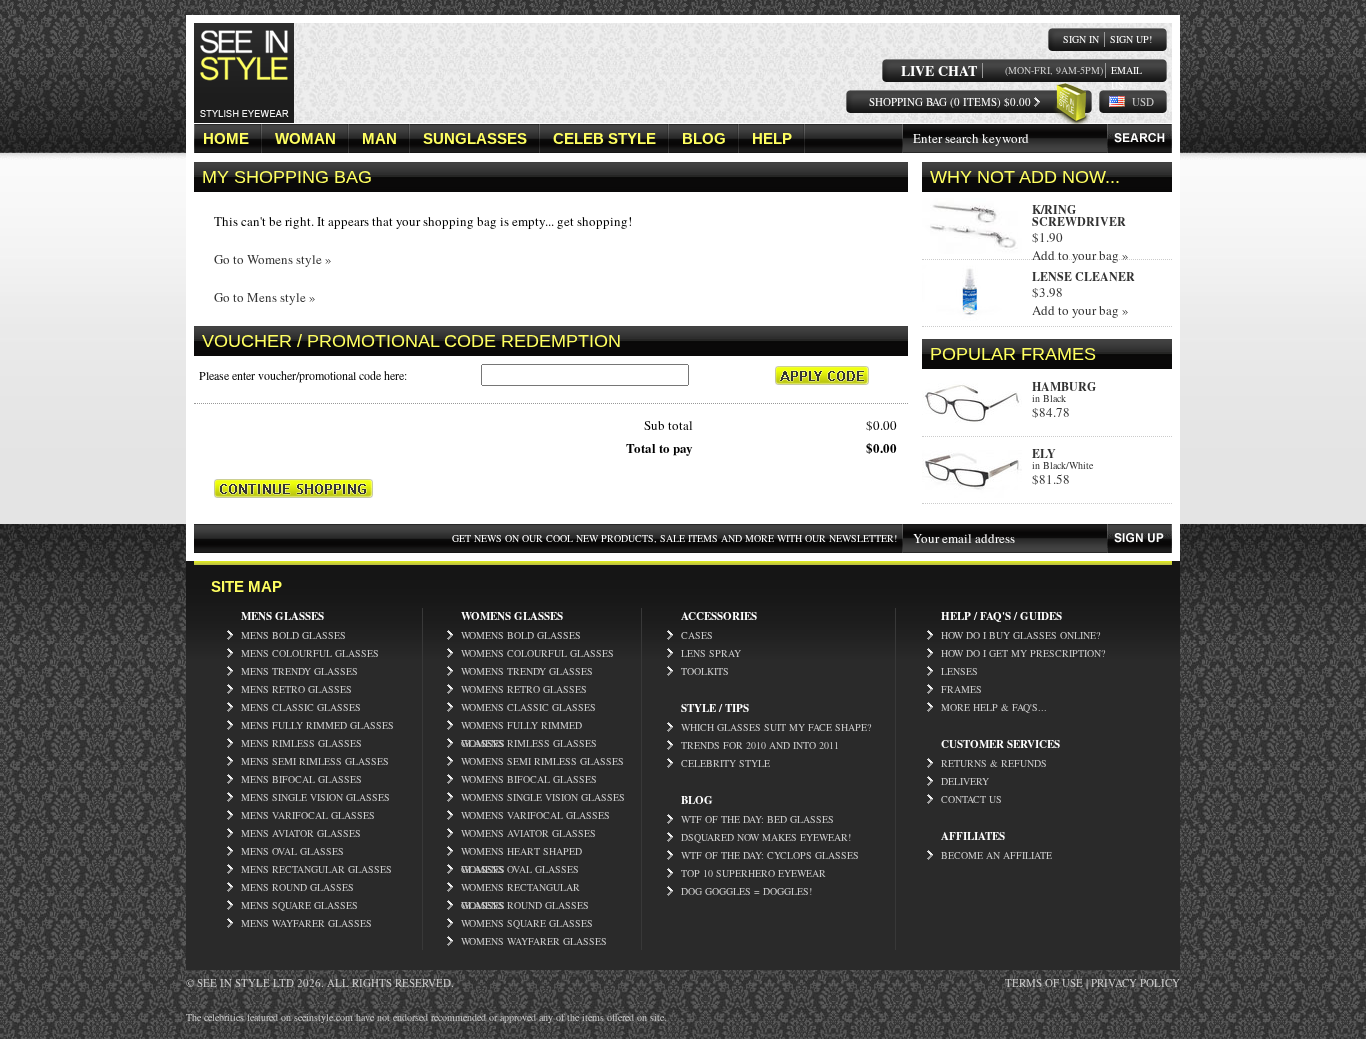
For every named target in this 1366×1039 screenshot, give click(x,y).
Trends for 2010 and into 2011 (760, 745)
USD (1143, 101)
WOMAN (305, 138)
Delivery (965, 781)
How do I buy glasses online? (1020, 635)
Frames (961, 689)
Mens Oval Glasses (292, 851)
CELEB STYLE (604, 138)
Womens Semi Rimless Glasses (542, 761)
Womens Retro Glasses (524, 689)
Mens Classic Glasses (301, 707)
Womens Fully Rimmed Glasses (521, 726)
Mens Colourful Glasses (310, 653)
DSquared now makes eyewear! (766, 837)
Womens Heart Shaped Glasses (521, 852)
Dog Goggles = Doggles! (746, 891)
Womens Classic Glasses (528, 707)
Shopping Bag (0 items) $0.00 (950, 101)
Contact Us (971, 799)
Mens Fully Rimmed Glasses (317, 725)
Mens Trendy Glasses (299, 671)
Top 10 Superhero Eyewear (753, 873)
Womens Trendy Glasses (527, 671)
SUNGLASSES (475, 138)
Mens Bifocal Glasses (301, 779)
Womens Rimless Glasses (529, 743)
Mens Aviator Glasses (301, 833)
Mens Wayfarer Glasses (306, 923)
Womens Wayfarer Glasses (534, 941)
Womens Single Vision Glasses (543, 797)
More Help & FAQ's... (994, 707)
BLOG (704, 138)
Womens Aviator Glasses (528, 833)
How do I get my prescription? (1023, 653)
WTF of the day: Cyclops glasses (770, 855)
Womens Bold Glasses (521, 635)
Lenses (959, 671)
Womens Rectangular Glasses (520, 888)
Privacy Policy (1135, 982)
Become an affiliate (996, 855)
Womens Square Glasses (527, 923)
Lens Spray (711, 653)
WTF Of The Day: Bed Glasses (757, 819)
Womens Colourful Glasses (537, 653)
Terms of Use (1044, 982)
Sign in (1081, 39)
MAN (379, 138)
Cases (697, 635)
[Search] (1139, 138)
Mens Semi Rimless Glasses (315, 761)
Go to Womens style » (273, 259)
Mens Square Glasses (299, 905)
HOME (226, 138)
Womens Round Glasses (525, 905)
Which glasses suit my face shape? (776, 727)
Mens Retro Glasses (296, 689)
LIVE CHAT (939, 70)
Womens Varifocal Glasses (535, 815)
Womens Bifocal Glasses (529, 779)
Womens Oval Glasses (520, 869)
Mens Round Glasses (297, 887)
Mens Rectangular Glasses (316, 869)
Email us (1126, 70)
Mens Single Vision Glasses (315, 797)
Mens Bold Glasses (293, 635)
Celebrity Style (725, 763)
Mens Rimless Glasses (301, 743)
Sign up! (1131, 39)
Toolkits (705, 671)
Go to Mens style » (265, 297)
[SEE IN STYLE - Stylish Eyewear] (244, 118)
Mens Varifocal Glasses (308, 815)
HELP (772, 138)
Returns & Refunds (994, 763)
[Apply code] (822, 375)
